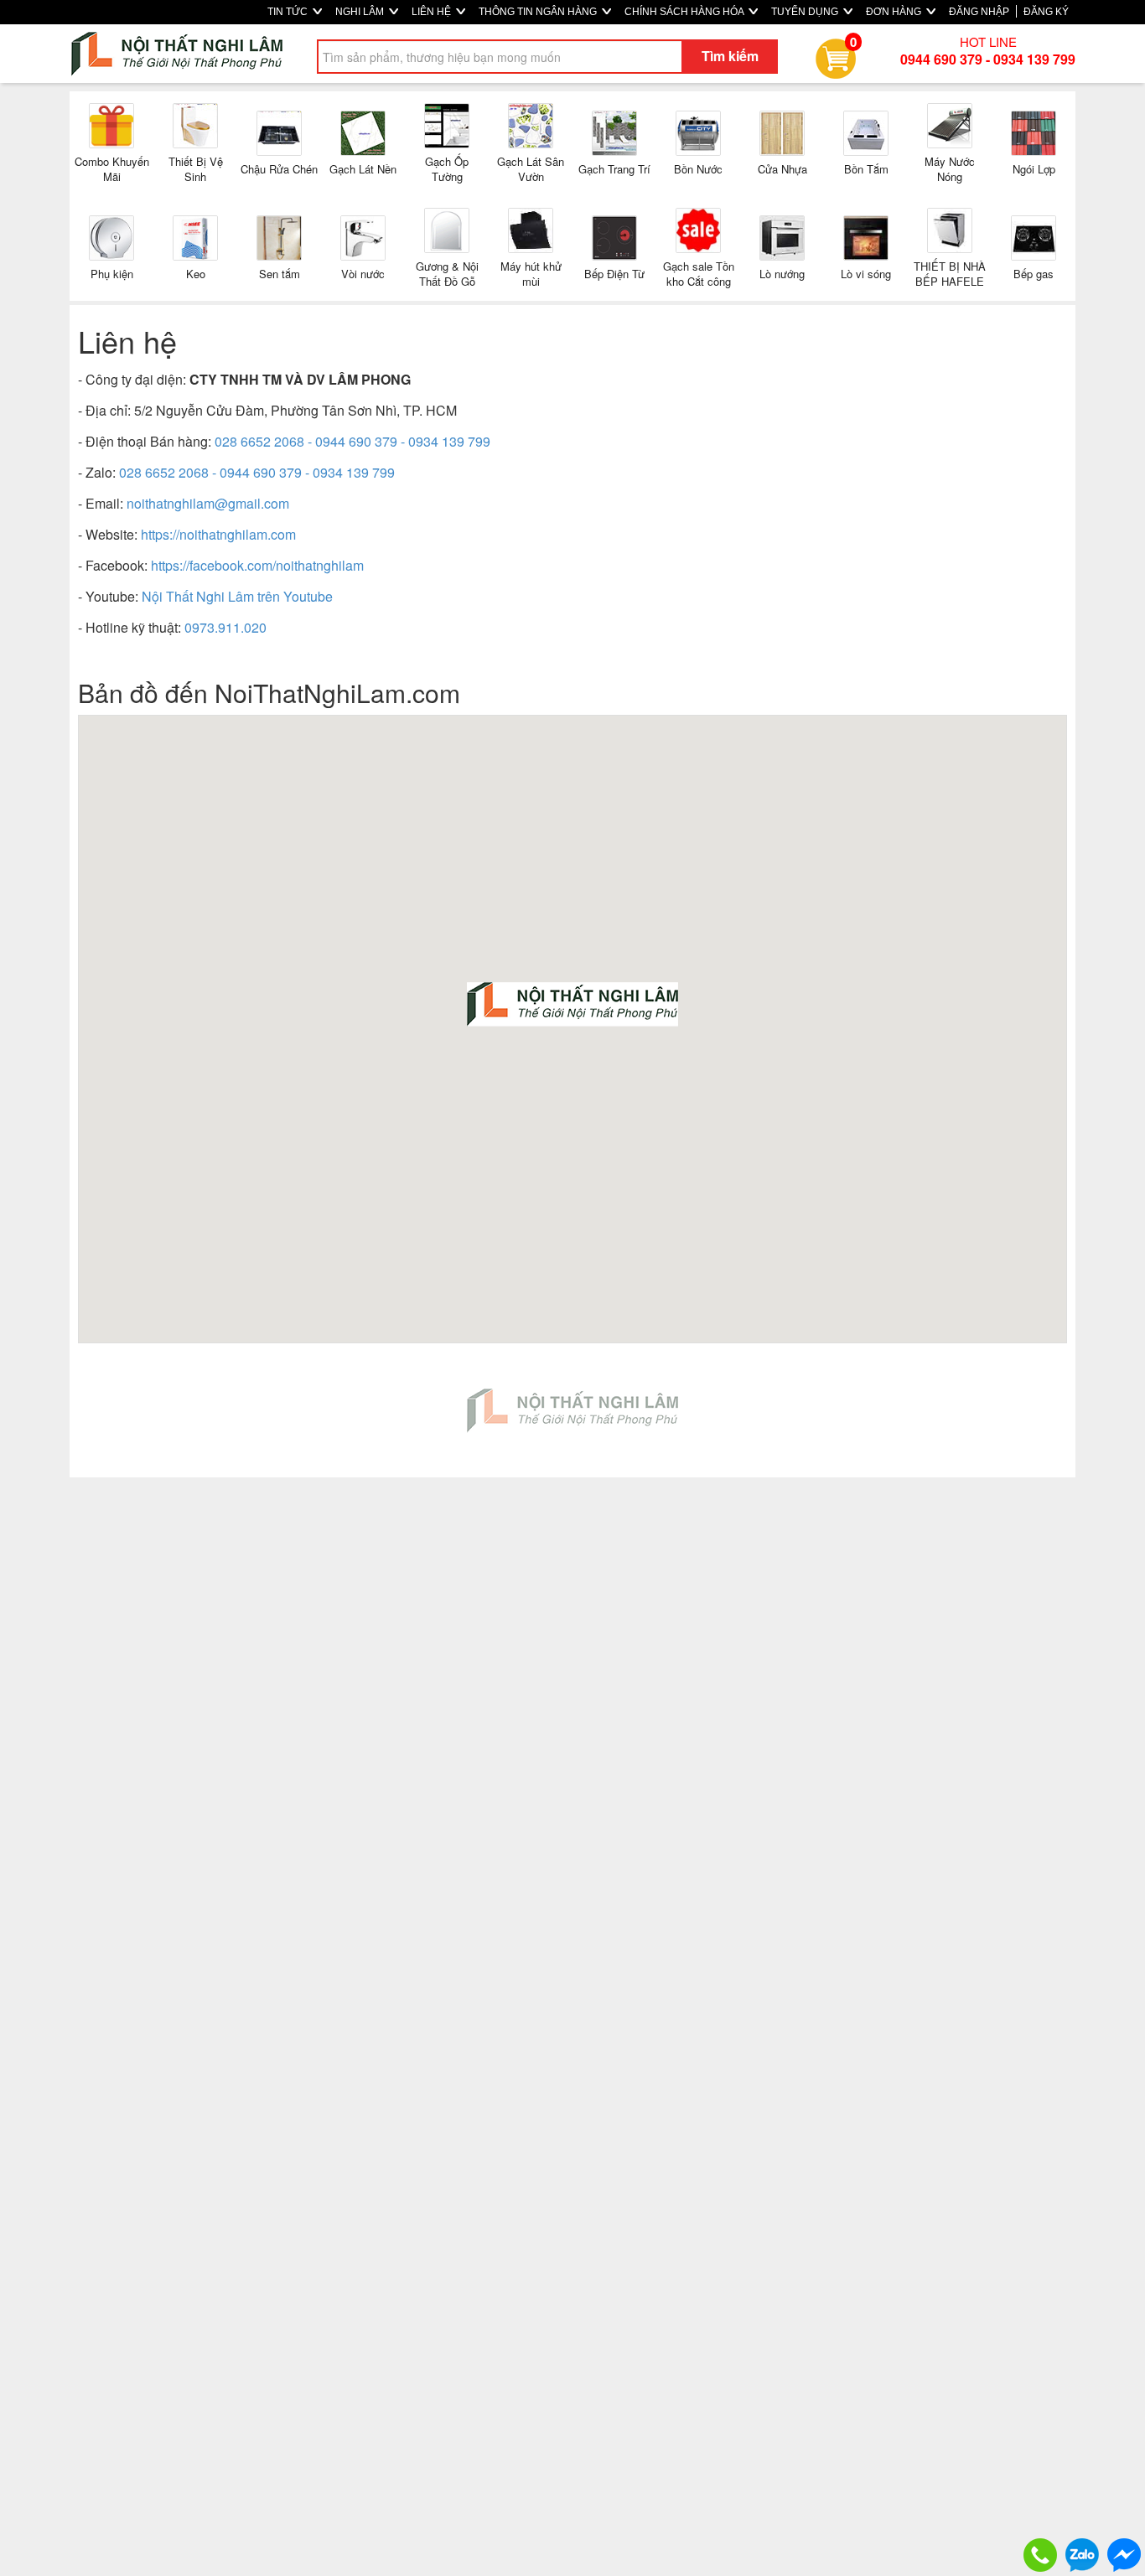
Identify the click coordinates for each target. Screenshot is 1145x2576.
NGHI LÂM (361, 12)
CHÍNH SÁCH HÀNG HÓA (685, 12)
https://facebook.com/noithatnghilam (257, 565)
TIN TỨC (289, 12)
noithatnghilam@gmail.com (208, 503)
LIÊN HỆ (433, 12)
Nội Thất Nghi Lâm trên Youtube (237, 596)
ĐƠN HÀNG (895, 12)
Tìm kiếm (730, 56)
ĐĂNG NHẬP (979, 12)
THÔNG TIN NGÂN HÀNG (539, 12)
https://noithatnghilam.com (218, 534)
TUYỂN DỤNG (806, 12)
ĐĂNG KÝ (1046, 12)
